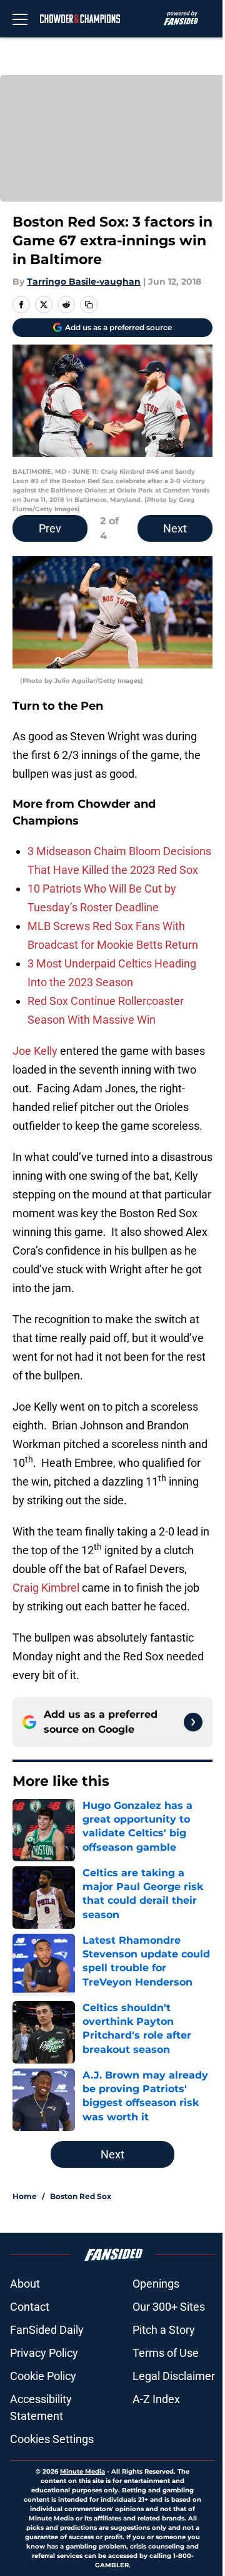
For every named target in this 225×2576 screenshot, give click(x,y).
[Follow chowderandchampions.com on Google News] (193, 1722)
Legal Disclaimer (174, 2376)
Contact (30, 2307)
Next (175, 528)
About (25, 2284)
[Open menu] (20, 19)
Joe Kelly (35, 1051)
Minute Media (82, 2471)
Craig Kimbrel (46, 1588)
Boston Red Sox (81, 2196)
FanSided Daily (47, 2330)
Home (25, 2196)
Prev (50, 528)
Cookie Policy (43, 2376)
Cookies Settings (52, 2439)
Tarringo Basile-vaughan (84, 282)
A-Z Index (156, 2399)
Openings (156, 2284)
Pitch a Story (164, 2330)
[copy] (89, 305)
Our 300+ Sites (169, 2307)
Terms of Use (166, 2353)
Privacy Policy (44, 2353)
